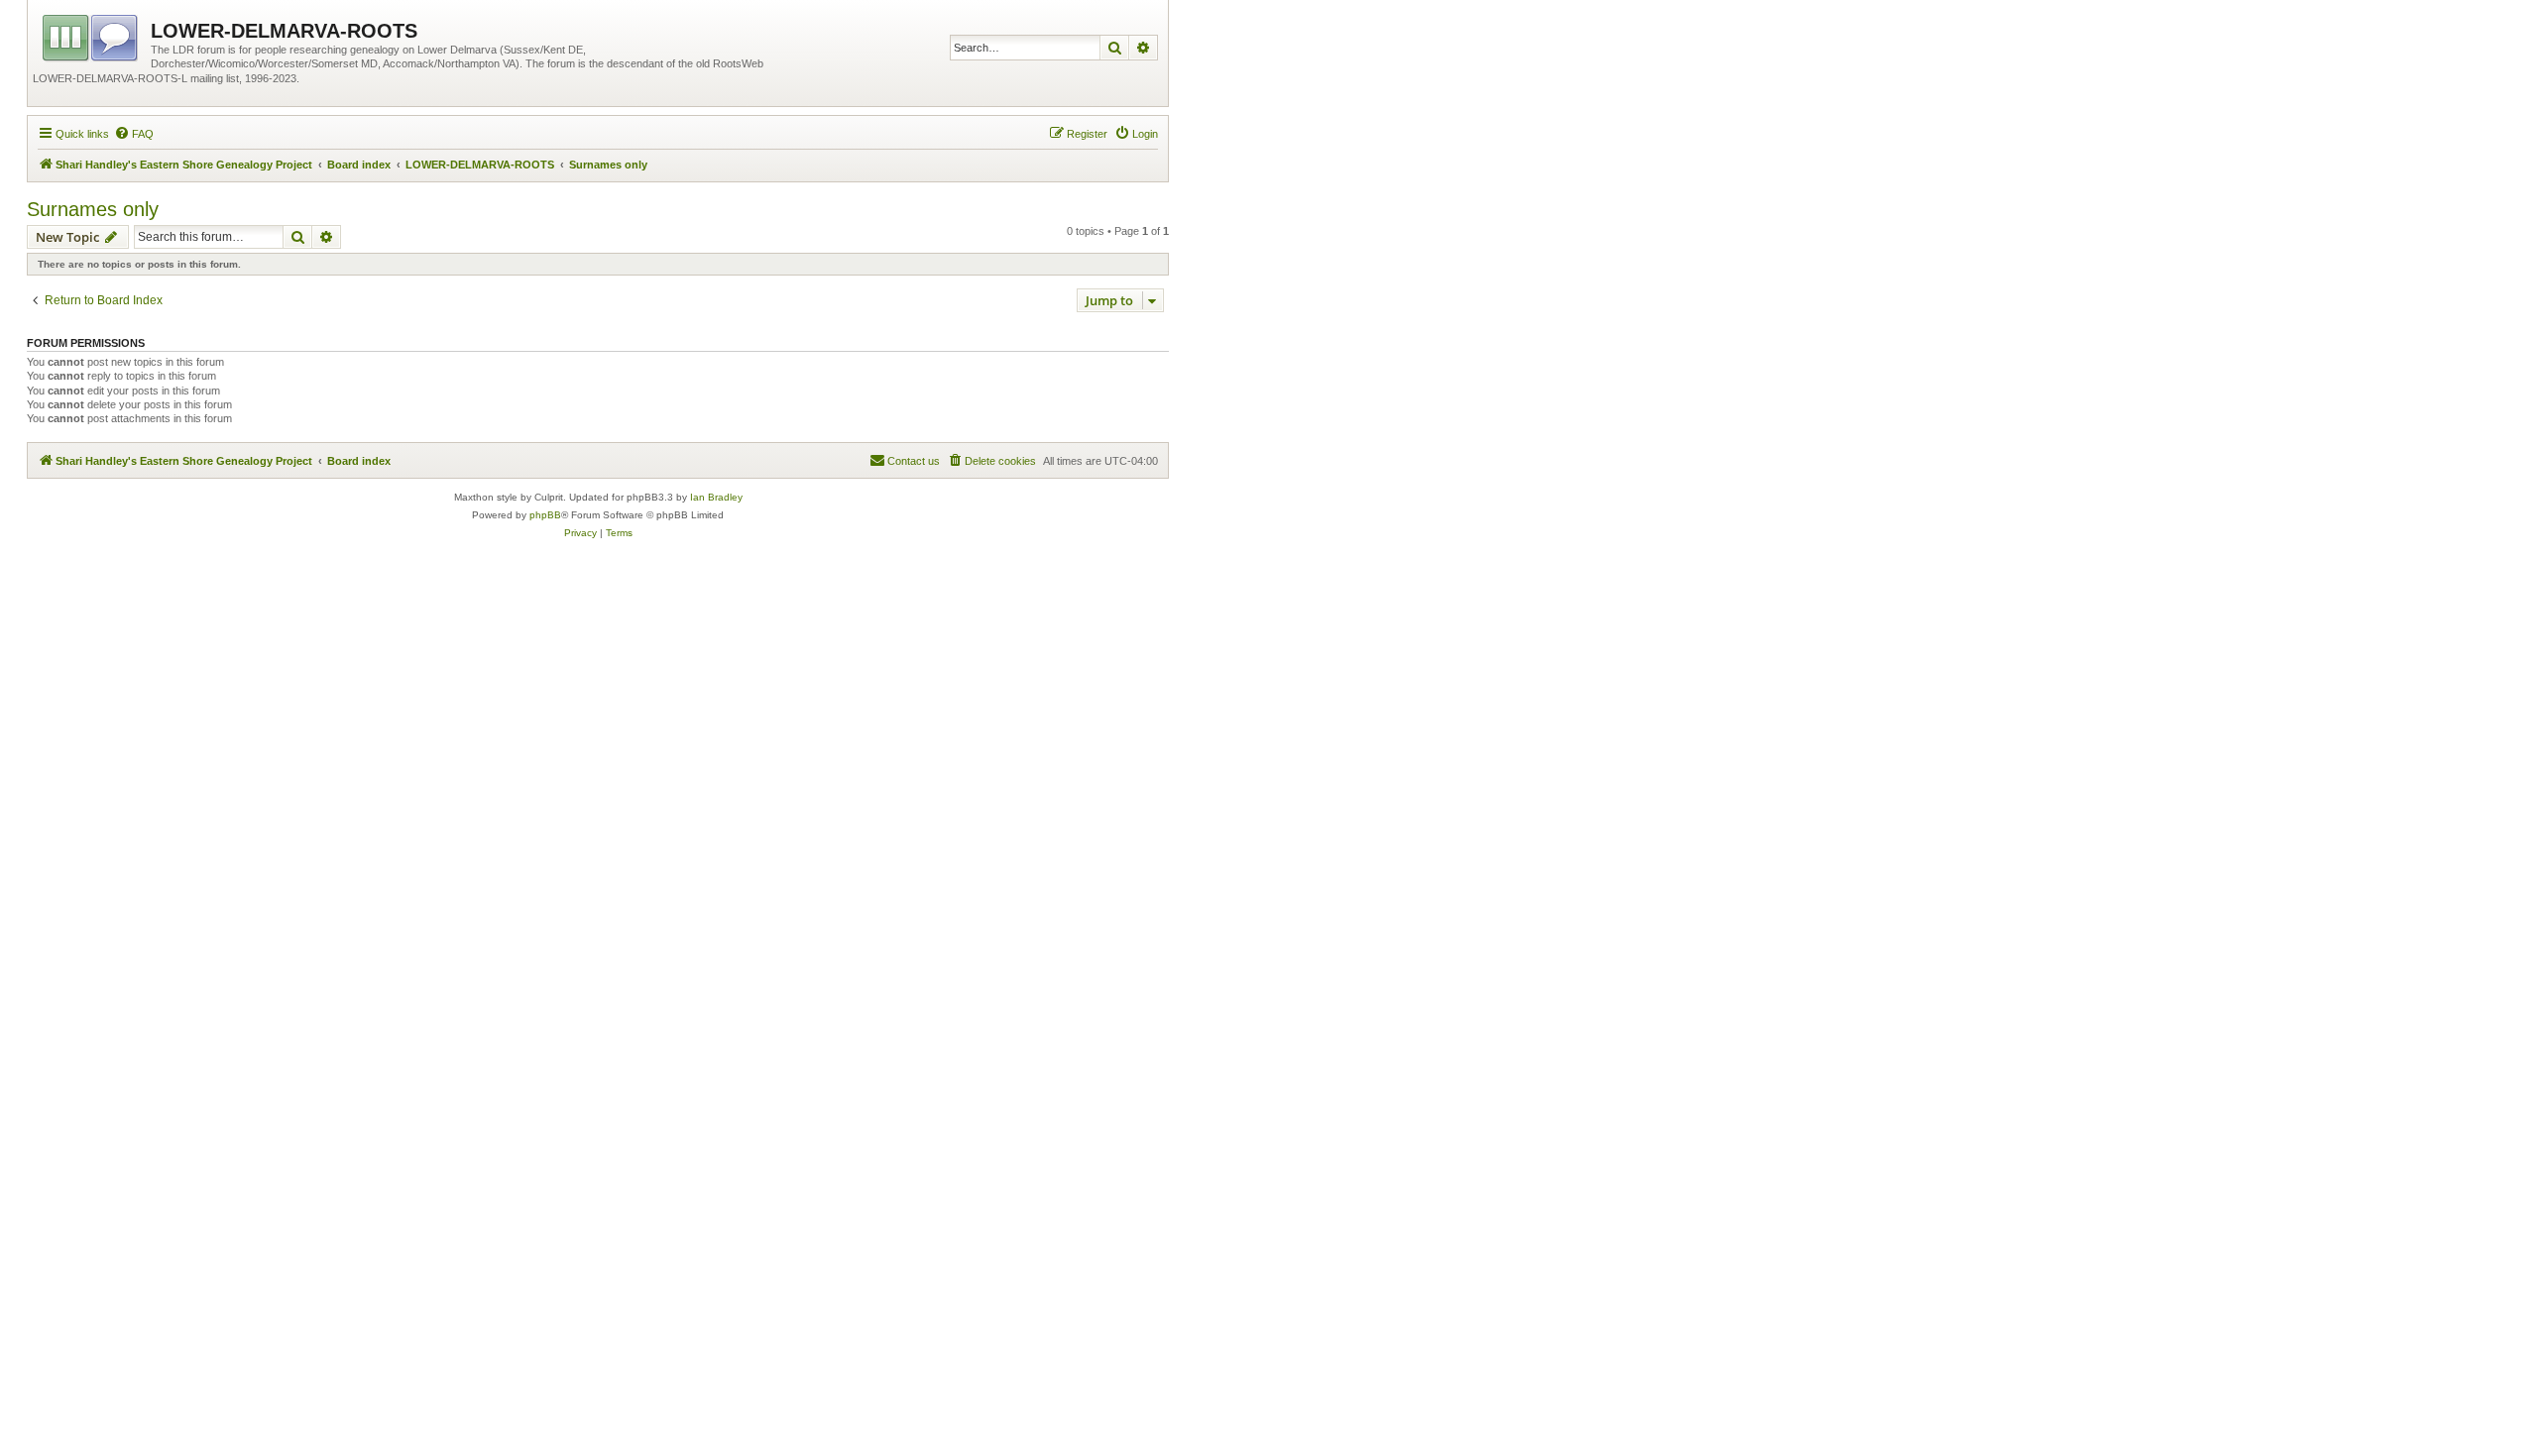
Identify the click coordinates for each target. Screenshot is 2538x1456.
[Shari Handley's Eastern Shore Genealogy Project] (92, 35)
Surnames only (93, 209)
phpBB (545, 515)
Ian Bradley (716, 497)
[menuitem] (134, 134)
